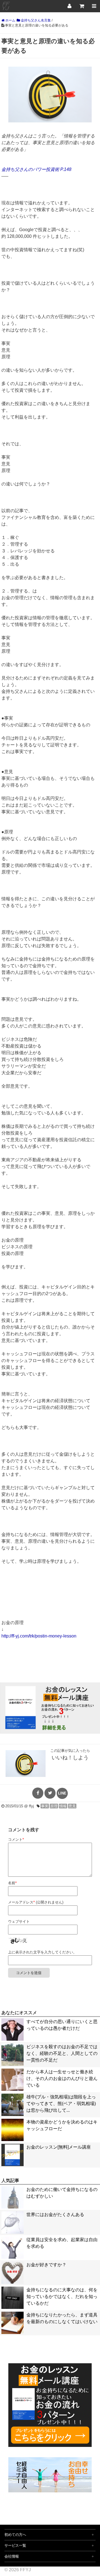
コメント (16, 1840)
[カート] (82, 6)
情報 (63, 1806)
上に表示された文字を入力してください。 (42, 1952)
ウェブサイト (19, 1921)
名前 (12, 1883)
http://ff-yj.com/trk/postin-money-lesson (39, 1636)
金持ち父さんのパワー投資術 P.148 (36, 169)
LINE (62, 1793)
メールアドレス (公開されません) (36, 1902)
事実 (45, 1806)
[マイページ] (69, 6)
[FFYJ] (6, 11)
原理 (54, 1806)
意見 (72, 1806)
